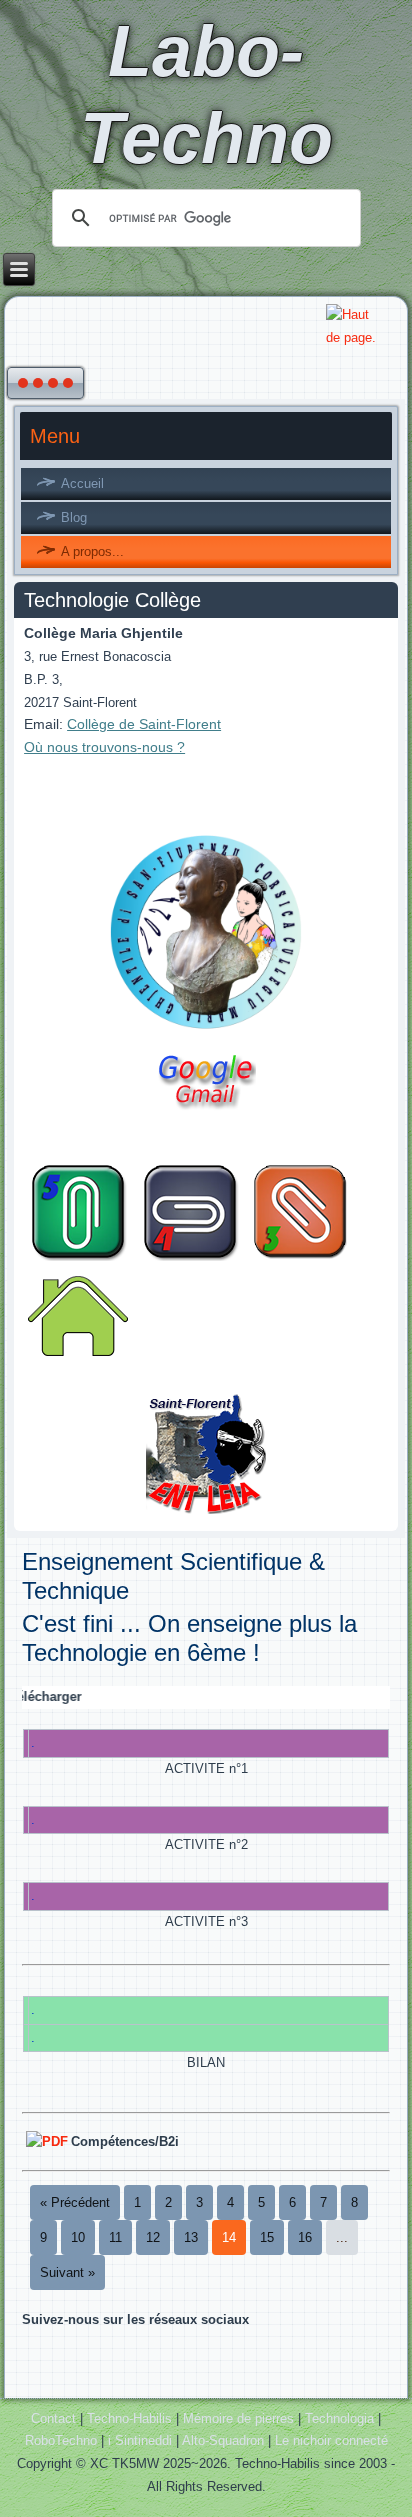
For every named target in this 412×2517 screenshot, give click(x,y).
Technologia (339, 2418)
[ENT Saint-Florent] (205, 1513)
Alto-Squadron (223, 2440)
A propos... (92, 551)
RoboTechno (61, 2440)
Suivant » (67, 2272)
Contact (53, 2418)
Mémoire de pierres (238, 2418)
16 (305, 2237)
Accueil (82, 483)
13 (191, 2237)
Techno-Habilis (129, 2418)
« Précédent (75, 2202)
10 (78, 2237)
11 (115, 2237)
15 (267, 2237)
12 (153, 2237)
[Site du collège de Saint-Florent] (205, 1031)
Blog (74, 517)
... (342, 2237)
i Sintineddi (140, 2440)
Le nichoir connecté (331, 2440)
